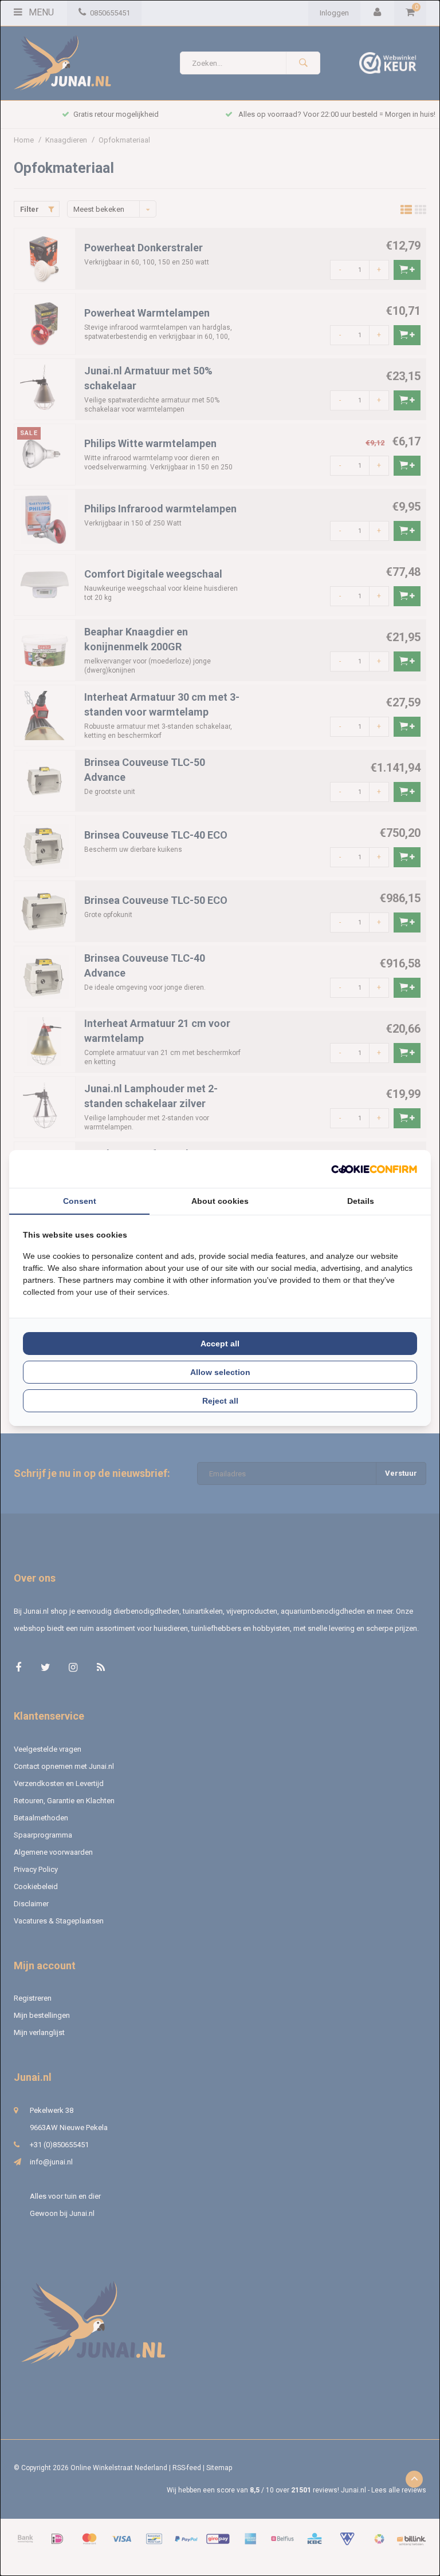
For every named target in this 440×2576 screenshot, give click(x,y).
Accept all (220, 1344)
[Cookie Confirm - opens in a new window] (374, 1169)
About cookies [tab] (220, 1201)
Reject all (220, 1401)
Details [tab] (361, 1201)
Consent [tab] (80, 1201)
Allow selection (220, 1372)
